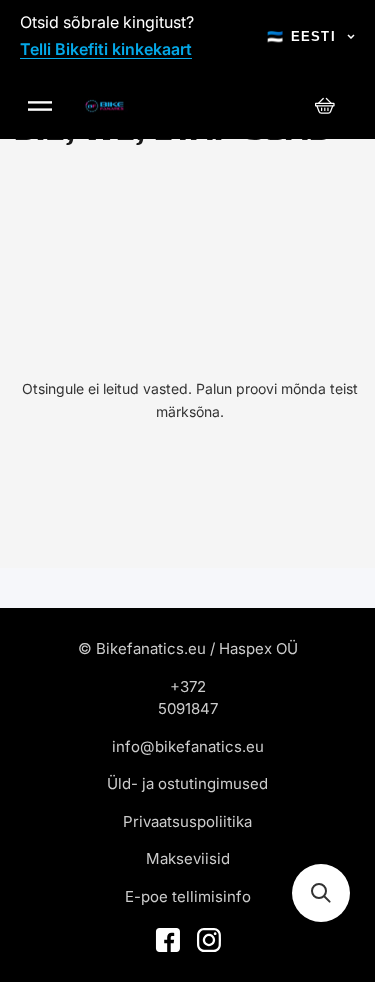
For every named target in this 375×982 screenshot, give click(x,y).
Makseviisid (188, 858)
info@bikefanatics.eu (188, 746)
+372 (188, 686)
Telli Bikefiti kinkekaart (106, 49)
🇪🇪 (301, 36)
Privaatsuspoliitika (187, 821)
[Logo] (105, 106)
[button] (321, 893)
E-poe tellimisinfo (188, 896)
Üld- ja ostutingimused (187, 783)
